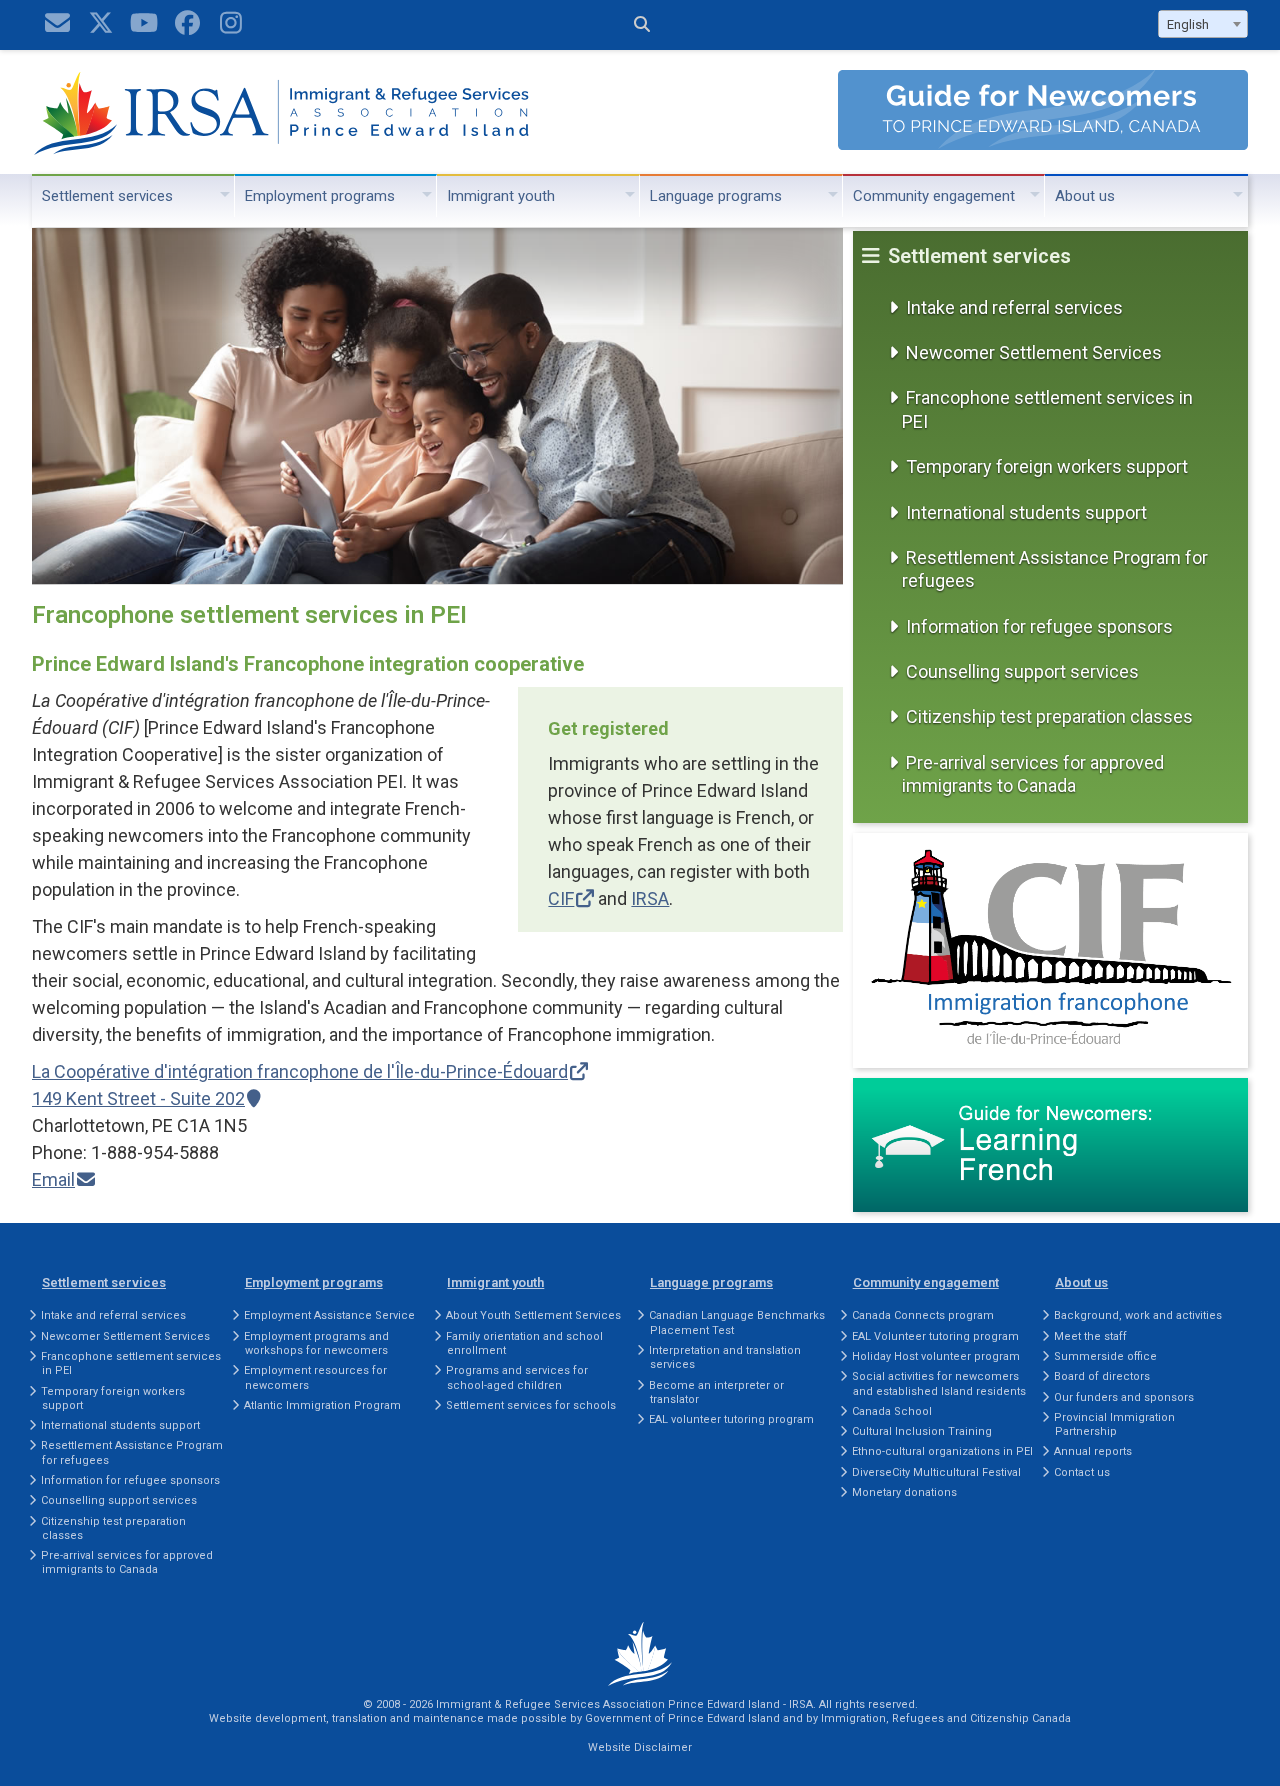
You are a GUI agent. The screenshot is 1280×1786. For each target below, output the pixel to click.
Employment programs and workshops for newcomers (316, 1343)
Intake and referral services (1014, 307)
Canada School (892, 1411)
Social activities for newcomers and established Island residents (939, 1383)
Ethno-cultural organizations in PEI (942, 1451)
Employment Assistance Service (329, 1315)
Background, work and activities (1138, 1315)
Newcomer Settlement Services (1034, 352)
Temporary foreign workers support (1047, 466)
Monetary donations (904, 1492)
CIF (561, 898)
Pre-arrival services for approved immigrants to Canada (1033, 774)
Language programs (716, 196)
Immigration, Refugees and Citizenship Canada (946, 1718)
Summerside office (1105, 1356)
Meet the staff (1090, 1336)
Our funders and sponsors (1124, 1397)
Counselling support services (1022, 671)
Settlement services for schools (531, 1405)
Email (53, 1179)
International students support (1026, 512)
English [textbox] (1188, 24)
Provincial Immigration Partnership (1114, 1424)
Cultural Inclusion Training (922, 1431)
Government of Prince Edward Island (682, 1718)
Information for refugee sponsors (1039, 626)
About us (1085, 196)
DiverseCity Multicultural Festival (936, 1472)
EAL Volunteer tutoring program (935, 1336)
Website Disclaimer (640, 1747)
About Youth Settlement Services (533, 1315)
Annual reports (1093, 1451)
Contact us (1082, 1472)
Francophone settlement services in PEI (1047, 409)
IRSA (650, 898)
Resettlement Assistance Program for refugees (1055, 569)
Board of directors (1102, 1376)
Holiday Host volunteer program (936, 1356)
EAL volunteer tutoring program (731, 1419)
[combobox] (1203, 24)
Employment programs (320, 196)
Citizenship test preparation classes (1049, 716)
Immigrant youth (501, 196)
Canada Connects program (923, 1315)
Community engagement (934, 196)
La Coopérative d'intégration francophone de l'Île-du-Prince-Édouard (300, 1071)
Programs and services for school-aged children (517, 1377)
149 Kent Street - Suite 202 (138, 1098)
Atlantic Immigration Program (322, 1405)
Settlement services (107, 196)
